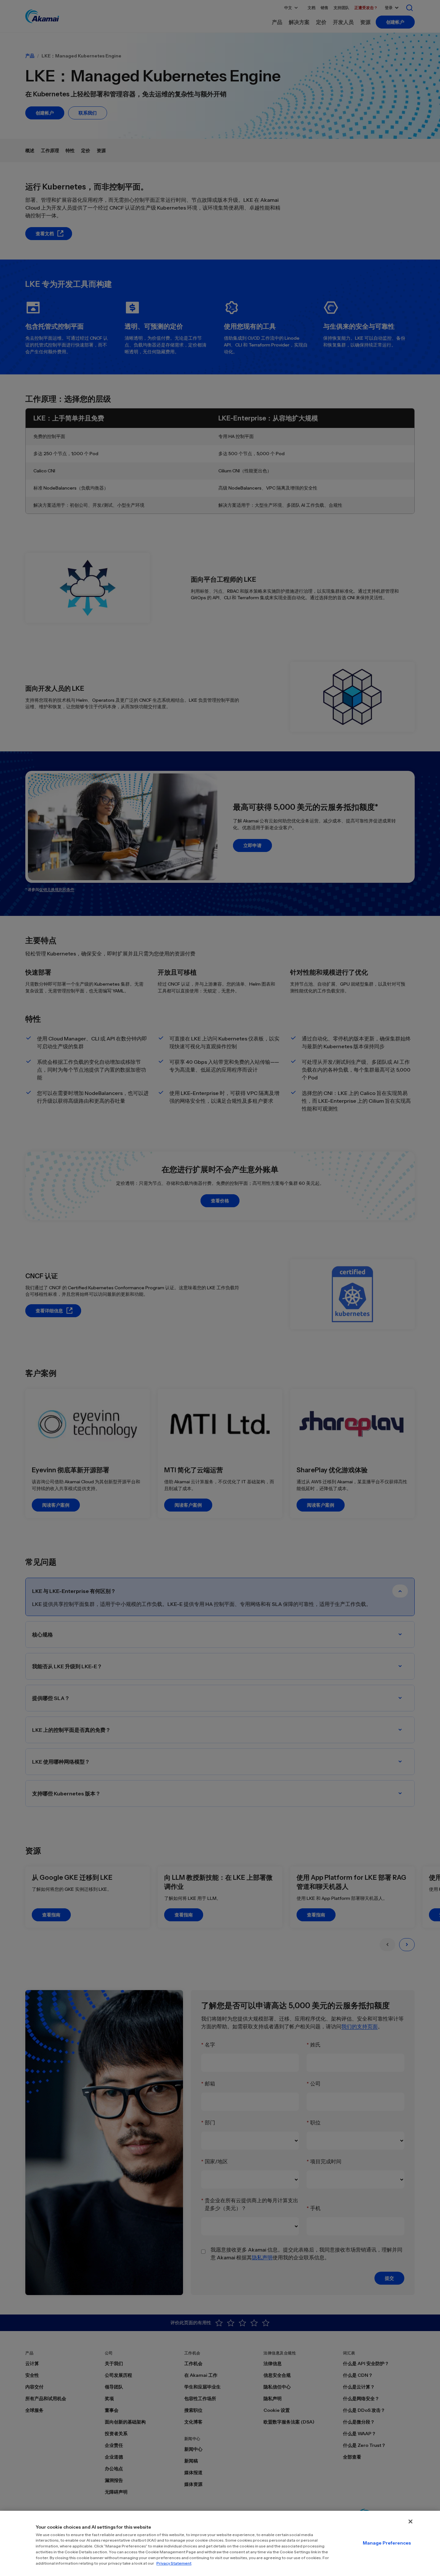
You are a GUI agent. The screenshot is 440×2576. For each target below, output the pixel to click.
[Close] (410, 2521)
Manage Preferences (387, 2543)
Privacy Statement (174, 2563)
